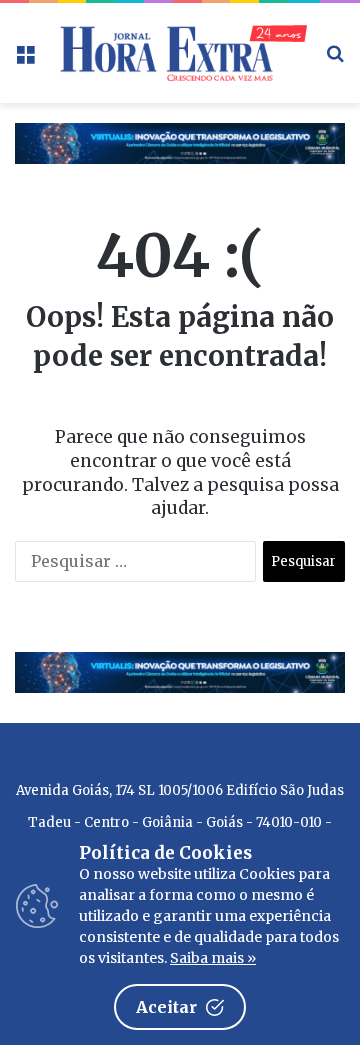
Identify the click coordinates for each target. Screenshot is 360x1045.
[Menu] (25, 60)
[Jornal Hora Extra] (180, 53)
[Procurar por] (335, 60)
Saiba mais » (213, 958)
